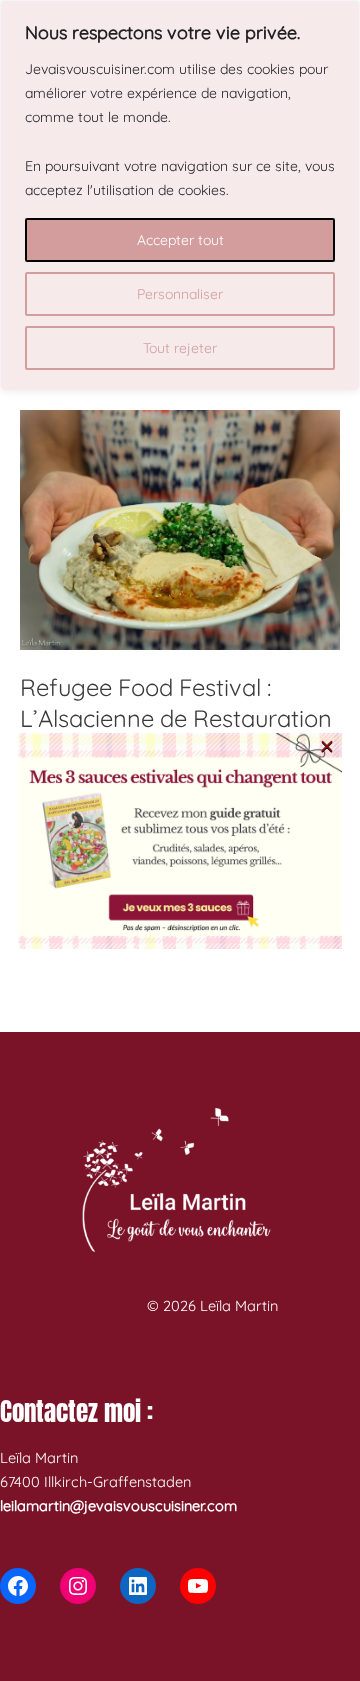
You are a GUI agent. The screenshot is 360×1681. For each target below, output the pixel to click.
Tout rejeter (180, 348)
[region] (180, 195)
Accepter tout (180, 240)
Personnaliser (180, 294)
